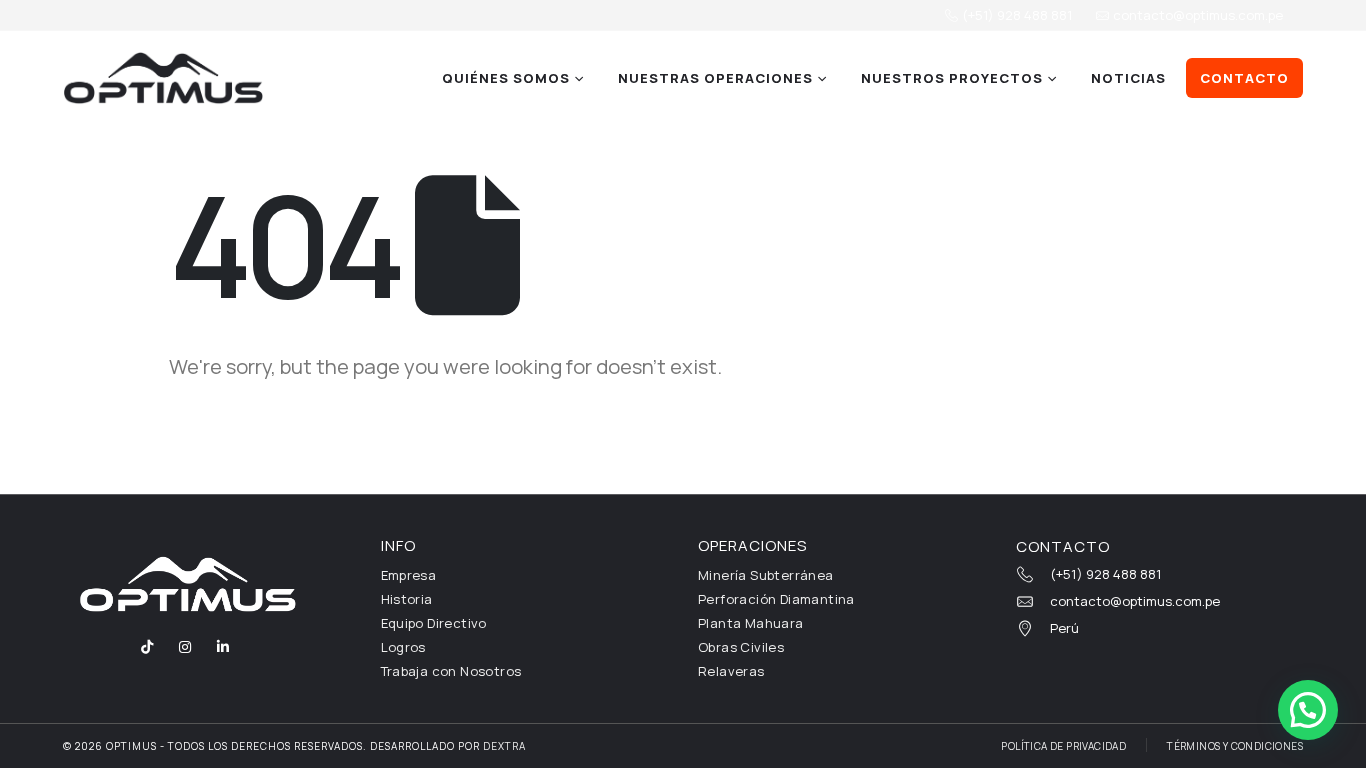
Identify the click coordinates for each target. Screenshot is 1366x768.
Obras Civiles (741, 647)
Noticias (1128, 78)
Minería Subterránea (766, 575)
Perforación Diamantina (776, 599)
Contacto (1244, 78)
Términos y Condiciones (1235, 746)
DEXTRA (504, 746)
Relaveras (731, 671)
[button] (1308, 710)
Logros (403, 647)
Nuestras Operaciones (715, 78)
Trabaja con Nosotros (451, 671)
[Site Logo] (163, 78)
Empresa (409, 575)
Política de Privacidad (1063, 746)
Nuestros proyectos (952, 78)
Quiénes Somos (506, 78)
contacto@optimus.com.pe (1196, 15)
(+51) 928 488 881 (1015, 15)
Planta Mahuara (751, 623)
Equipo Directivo (434, 623)
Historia (407, 599)
